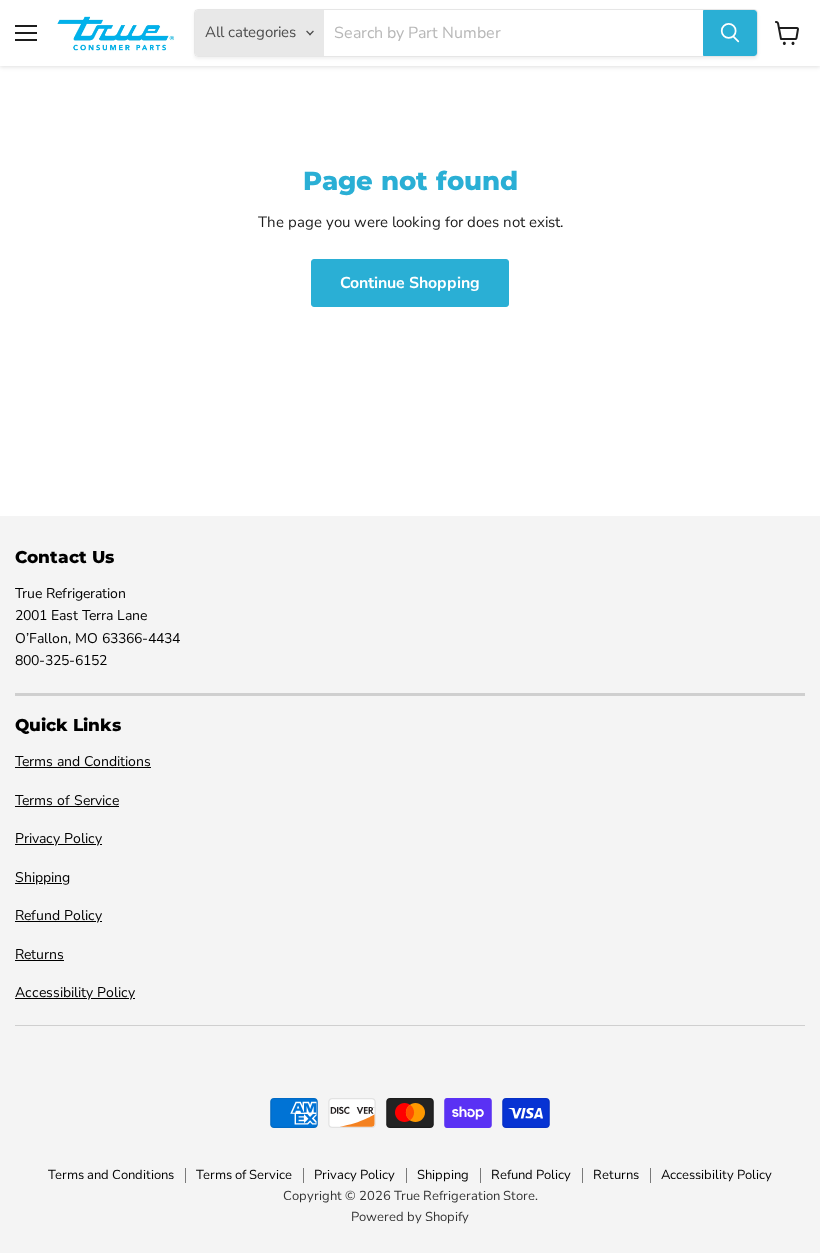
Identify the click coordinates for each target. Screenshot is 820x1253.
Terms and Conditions (83, 761)
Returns (39, 954)
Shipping (42, 877)
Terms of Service (67, 800)
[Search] (730, 33)
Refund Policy (58, 915)
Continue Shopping (410, 283)
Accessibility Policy (75, 992)
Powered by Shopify (410, 1217)
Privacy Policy (58, 838)
